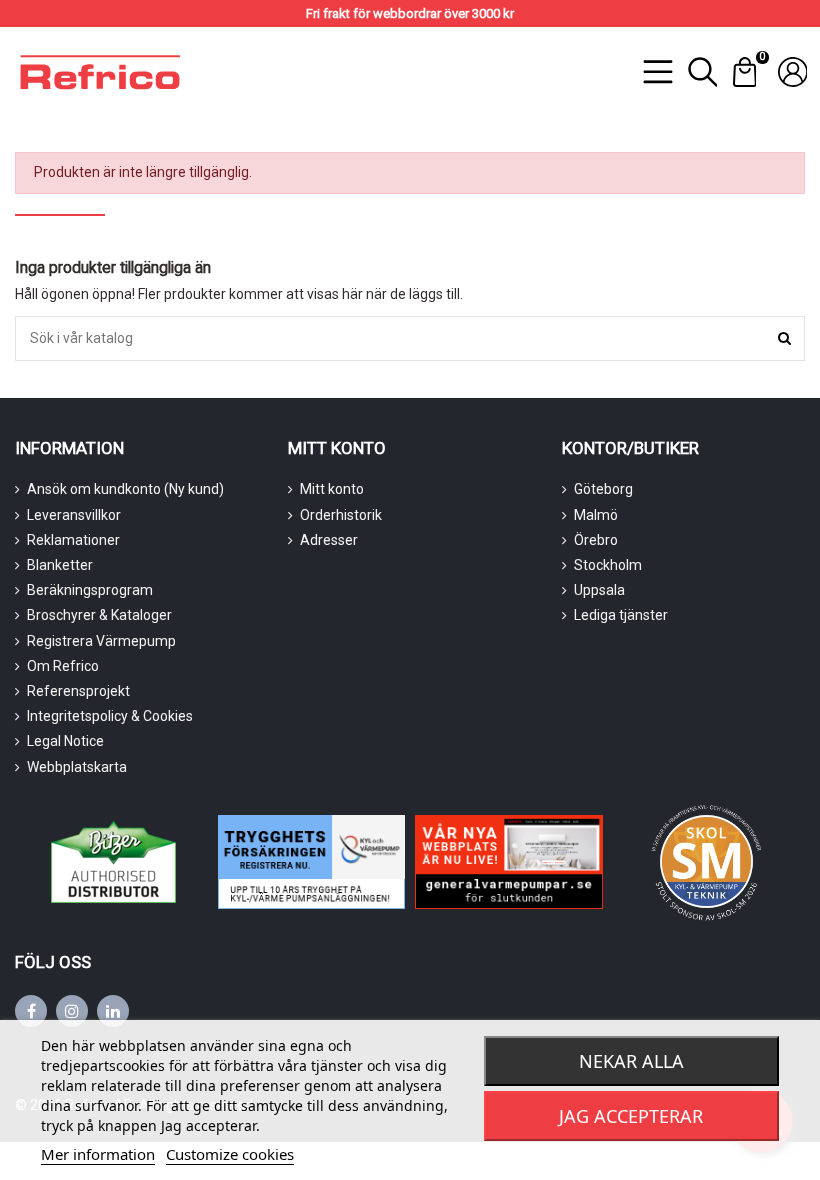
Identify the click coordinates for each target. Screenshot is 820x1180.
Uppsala (599, 590)
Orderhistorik (341, 515)
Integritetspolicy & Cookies (110, 716)
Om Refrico (63, 666)
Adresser (329, 540)
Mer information (98, 1154)
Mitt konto (332, 489)
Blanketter (60, 565)
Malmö (596, 515)
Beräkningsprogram (90, 590)
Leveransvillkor (74, 515)
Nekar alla (631, 1061)
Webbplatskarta (77, 767)
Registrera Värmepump (101, 641)
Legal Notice (65, 741)
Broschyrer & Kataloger (99, 615)
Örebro (596, 540)
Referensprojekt (78, 691)
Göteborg (603, 489)
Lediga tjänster (621, 615)
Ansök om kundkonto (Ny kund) (125, 489)
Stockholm (608, 565)
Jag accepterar (631, 1116)
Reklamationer (73, 540)
